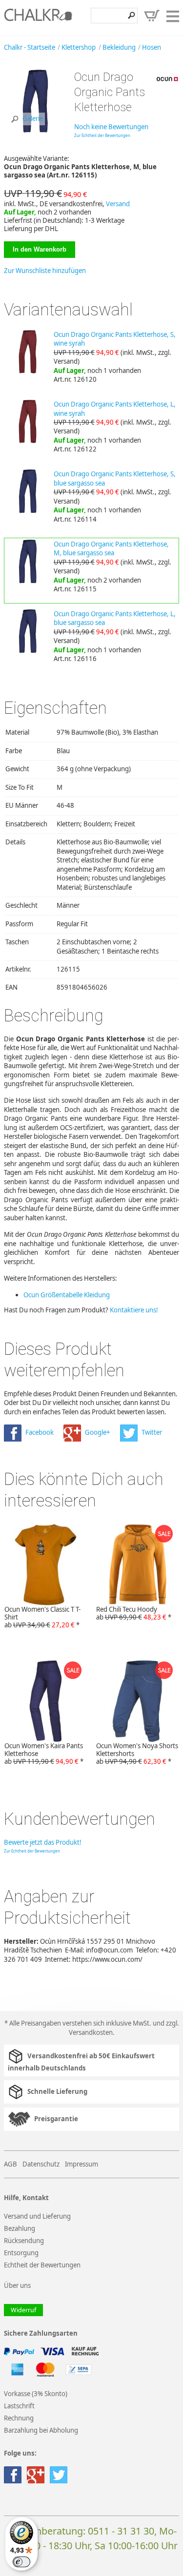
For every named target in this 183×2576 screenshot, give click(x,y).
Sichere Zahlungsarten (41, 2333)
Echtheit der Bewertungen (42, 2265)
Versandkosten (91, 2032)
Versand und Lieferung (37, 2216)
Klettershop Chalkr (38, 18)
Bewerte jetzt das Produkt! (43, 1842)
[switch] (21, 2562)
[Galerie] (35, 131)
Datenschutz (41, 2164)
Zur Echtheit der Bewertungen (102, 135)
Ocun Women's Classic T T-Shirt (42, 1617)
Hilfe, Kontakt (26, 2198)
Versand (118, 204)
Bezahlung (20, 2228)
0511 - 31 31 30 (121, 2531)
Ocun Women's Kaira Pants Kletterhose (44, 1754)
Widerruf (23, 2310)
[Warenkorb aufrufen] (152, 16)
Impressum (81, 2164)
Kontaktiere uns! (134, 1310)
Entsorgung (21, 2253)
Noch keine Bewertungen (111, 127)
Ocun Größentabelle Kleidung (67, 1295)
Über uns (17, 2285)
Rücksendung (24, 2241)
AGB (10, 2164)
